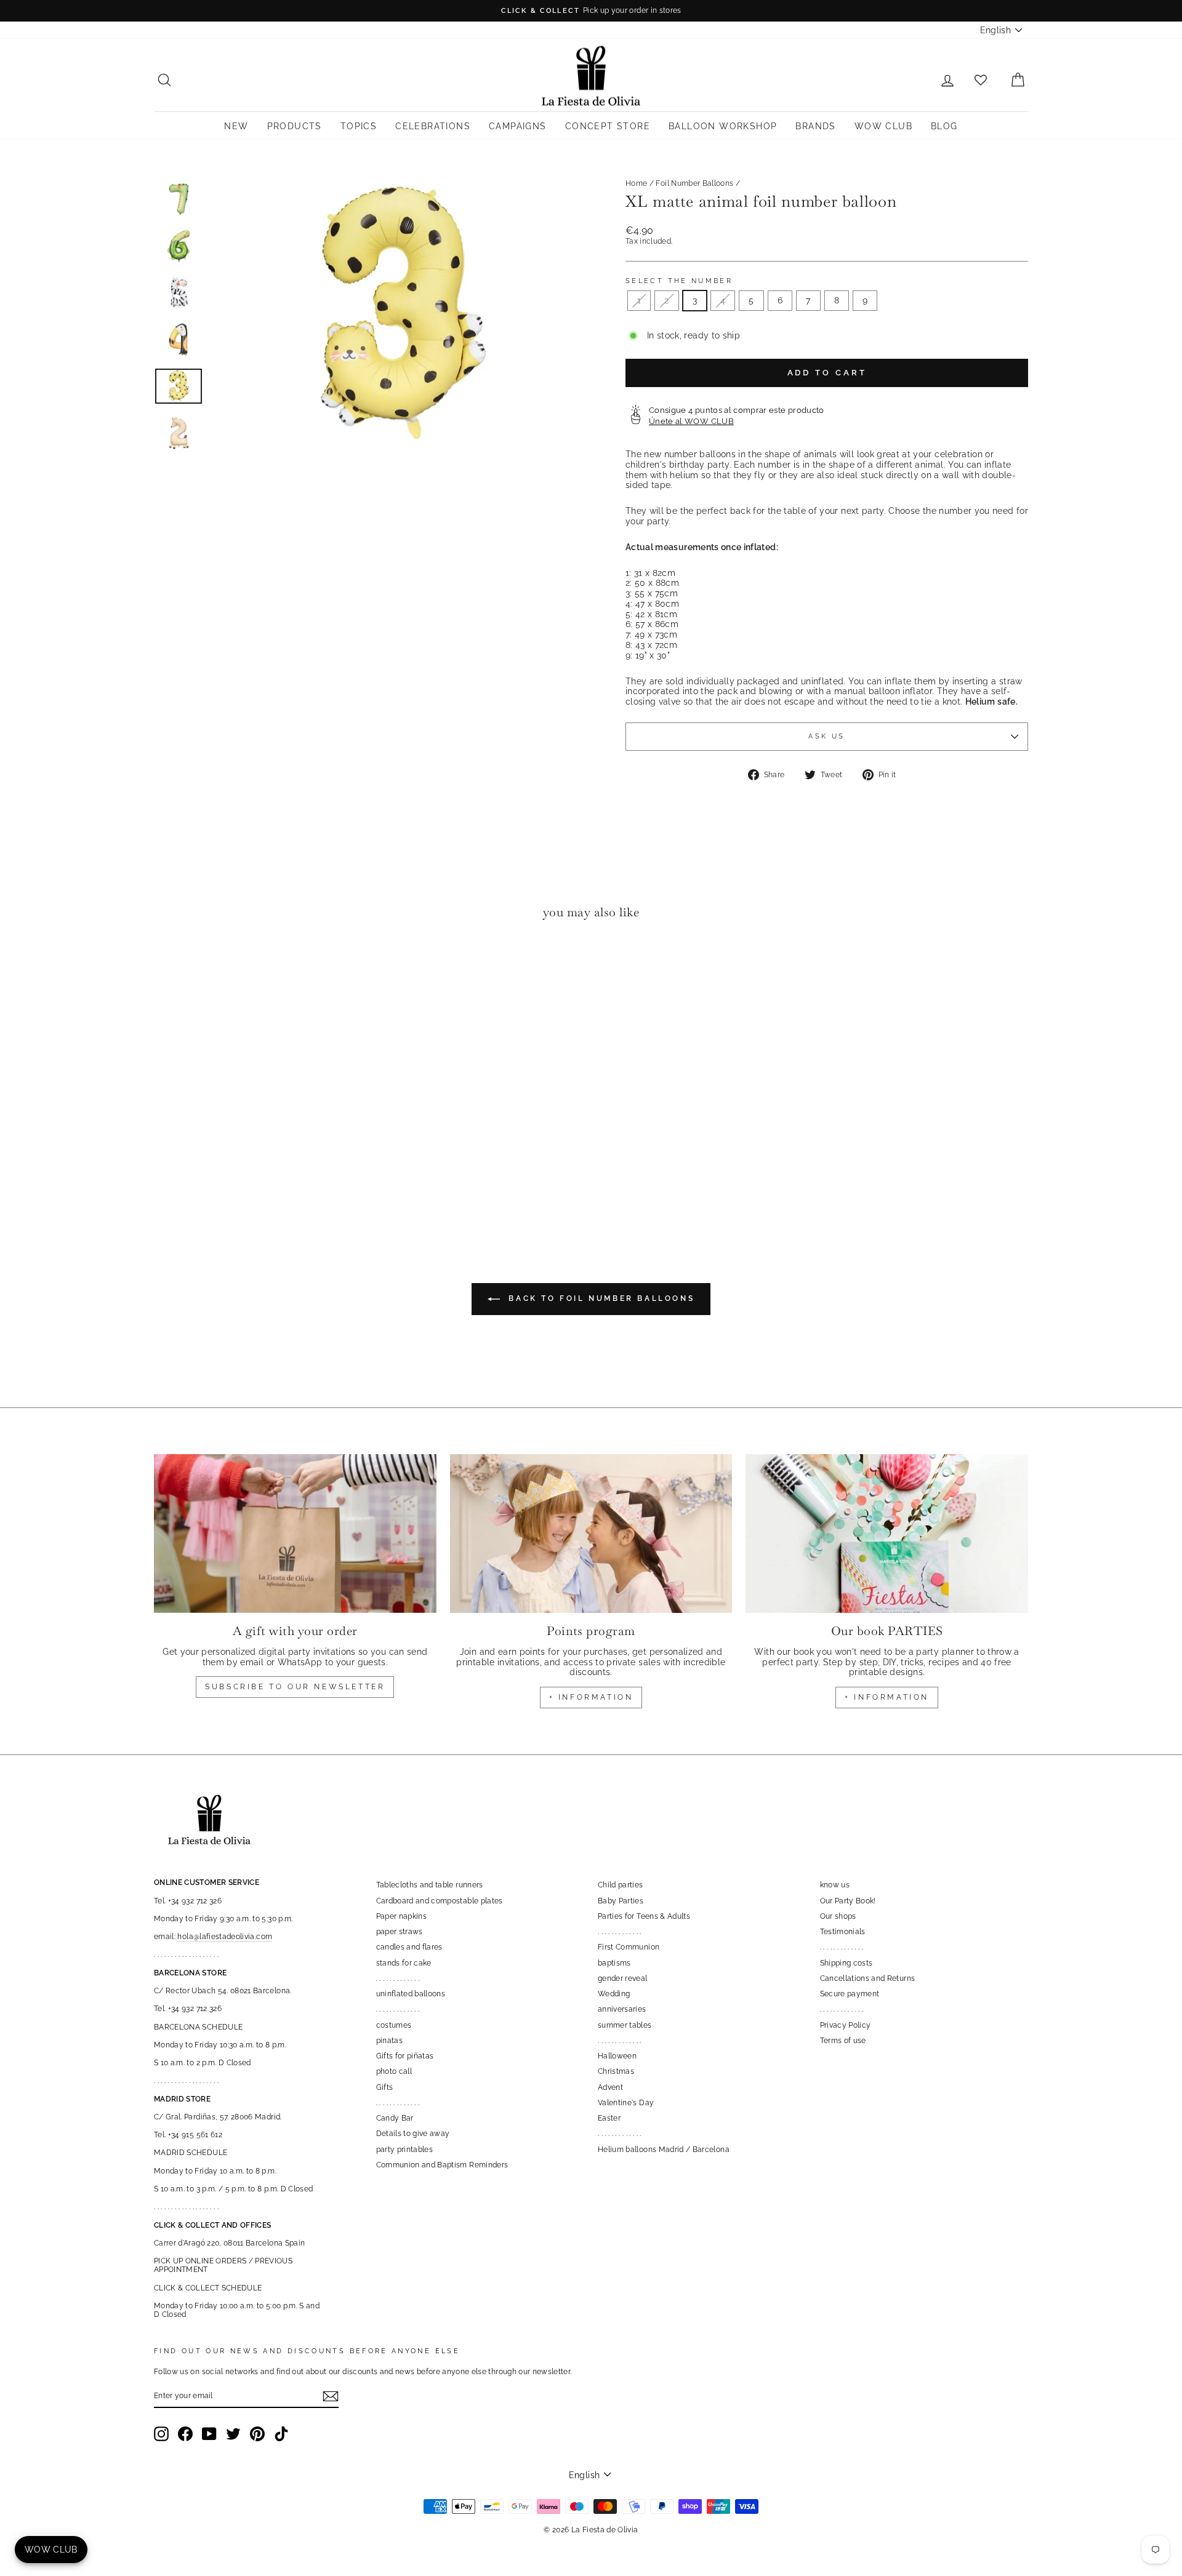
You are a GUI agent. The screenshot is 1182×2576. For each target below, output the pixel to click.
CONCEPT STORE (608, 126)
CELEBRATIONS (433, 126)
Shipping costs (846, 1963)
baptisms (614, 1963)
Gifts (385, 2087)
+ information (591, 1697)
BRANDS (815, 126)
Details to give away (413, 2134)
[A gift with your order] (295, 1534)
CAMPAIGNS (518, 126)
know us (835, 1885)
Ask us (826, 736)
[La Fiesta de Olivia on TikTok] (281, 2434)
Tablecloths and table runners (430, 1885)
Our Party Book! (848, 1901)
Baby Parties (621, 1901)
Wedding (614, 1994)
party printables (405, 2150)
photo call (394, 2071)
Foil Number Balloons (694, 183)
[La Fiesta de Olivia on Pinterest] (257, 2434)
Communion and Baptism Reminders (442, 2165)
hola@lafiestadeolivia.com (225, 1937)
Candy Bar (395, 2118)
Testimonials (843, 1932)
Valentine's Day (626, 2103)
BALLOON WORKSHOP (723, 126)
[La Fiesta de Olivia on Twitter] (233, 2434)
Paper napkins (402, 1916)
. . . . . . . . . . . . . (398, 1978)
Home (636, 183)
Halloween (617, 2056)
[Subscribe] (331, 2396)
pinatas (389, 2041)
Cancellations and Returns (868, 1978)
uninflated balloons (411, 1994)
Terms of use (843, 2041)
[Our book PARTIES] (887, 1534)
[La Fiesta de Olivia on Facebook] (185, 2434)
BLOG (944, 126)
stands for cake (404, 1963)
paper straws (400, 1932)
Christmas (616, 2071)
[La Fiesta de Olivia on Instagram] (161, 2434)
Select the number (679, 281)
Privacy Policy (846, 2025)
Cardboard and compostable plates (440, 1901)
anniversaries (622, 2009)
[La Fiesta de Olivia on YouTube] (209, 2434)
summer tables (625, 2025)
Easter (609, 2118)
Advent (610, 2087)
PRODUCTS (295, 126)
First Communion (629, 1947)
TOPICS (359, 126)
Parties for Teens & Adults (644, 1916)
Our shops (838, 1916)
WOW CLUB (883, 126)
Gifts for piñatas (405, 2056)
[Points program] (591, 1534)
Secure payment (850, 1994)
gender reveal (623, 1978)
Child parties (621, 1885)
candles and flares (409, 1947)
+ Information (887, 1697)
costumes (394, 2025)
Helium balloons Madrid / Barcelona (664, 2150)
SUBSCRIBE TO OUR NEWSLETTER (295, 1687)
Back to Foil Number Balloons (600, 1298)
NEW (236, 126)
